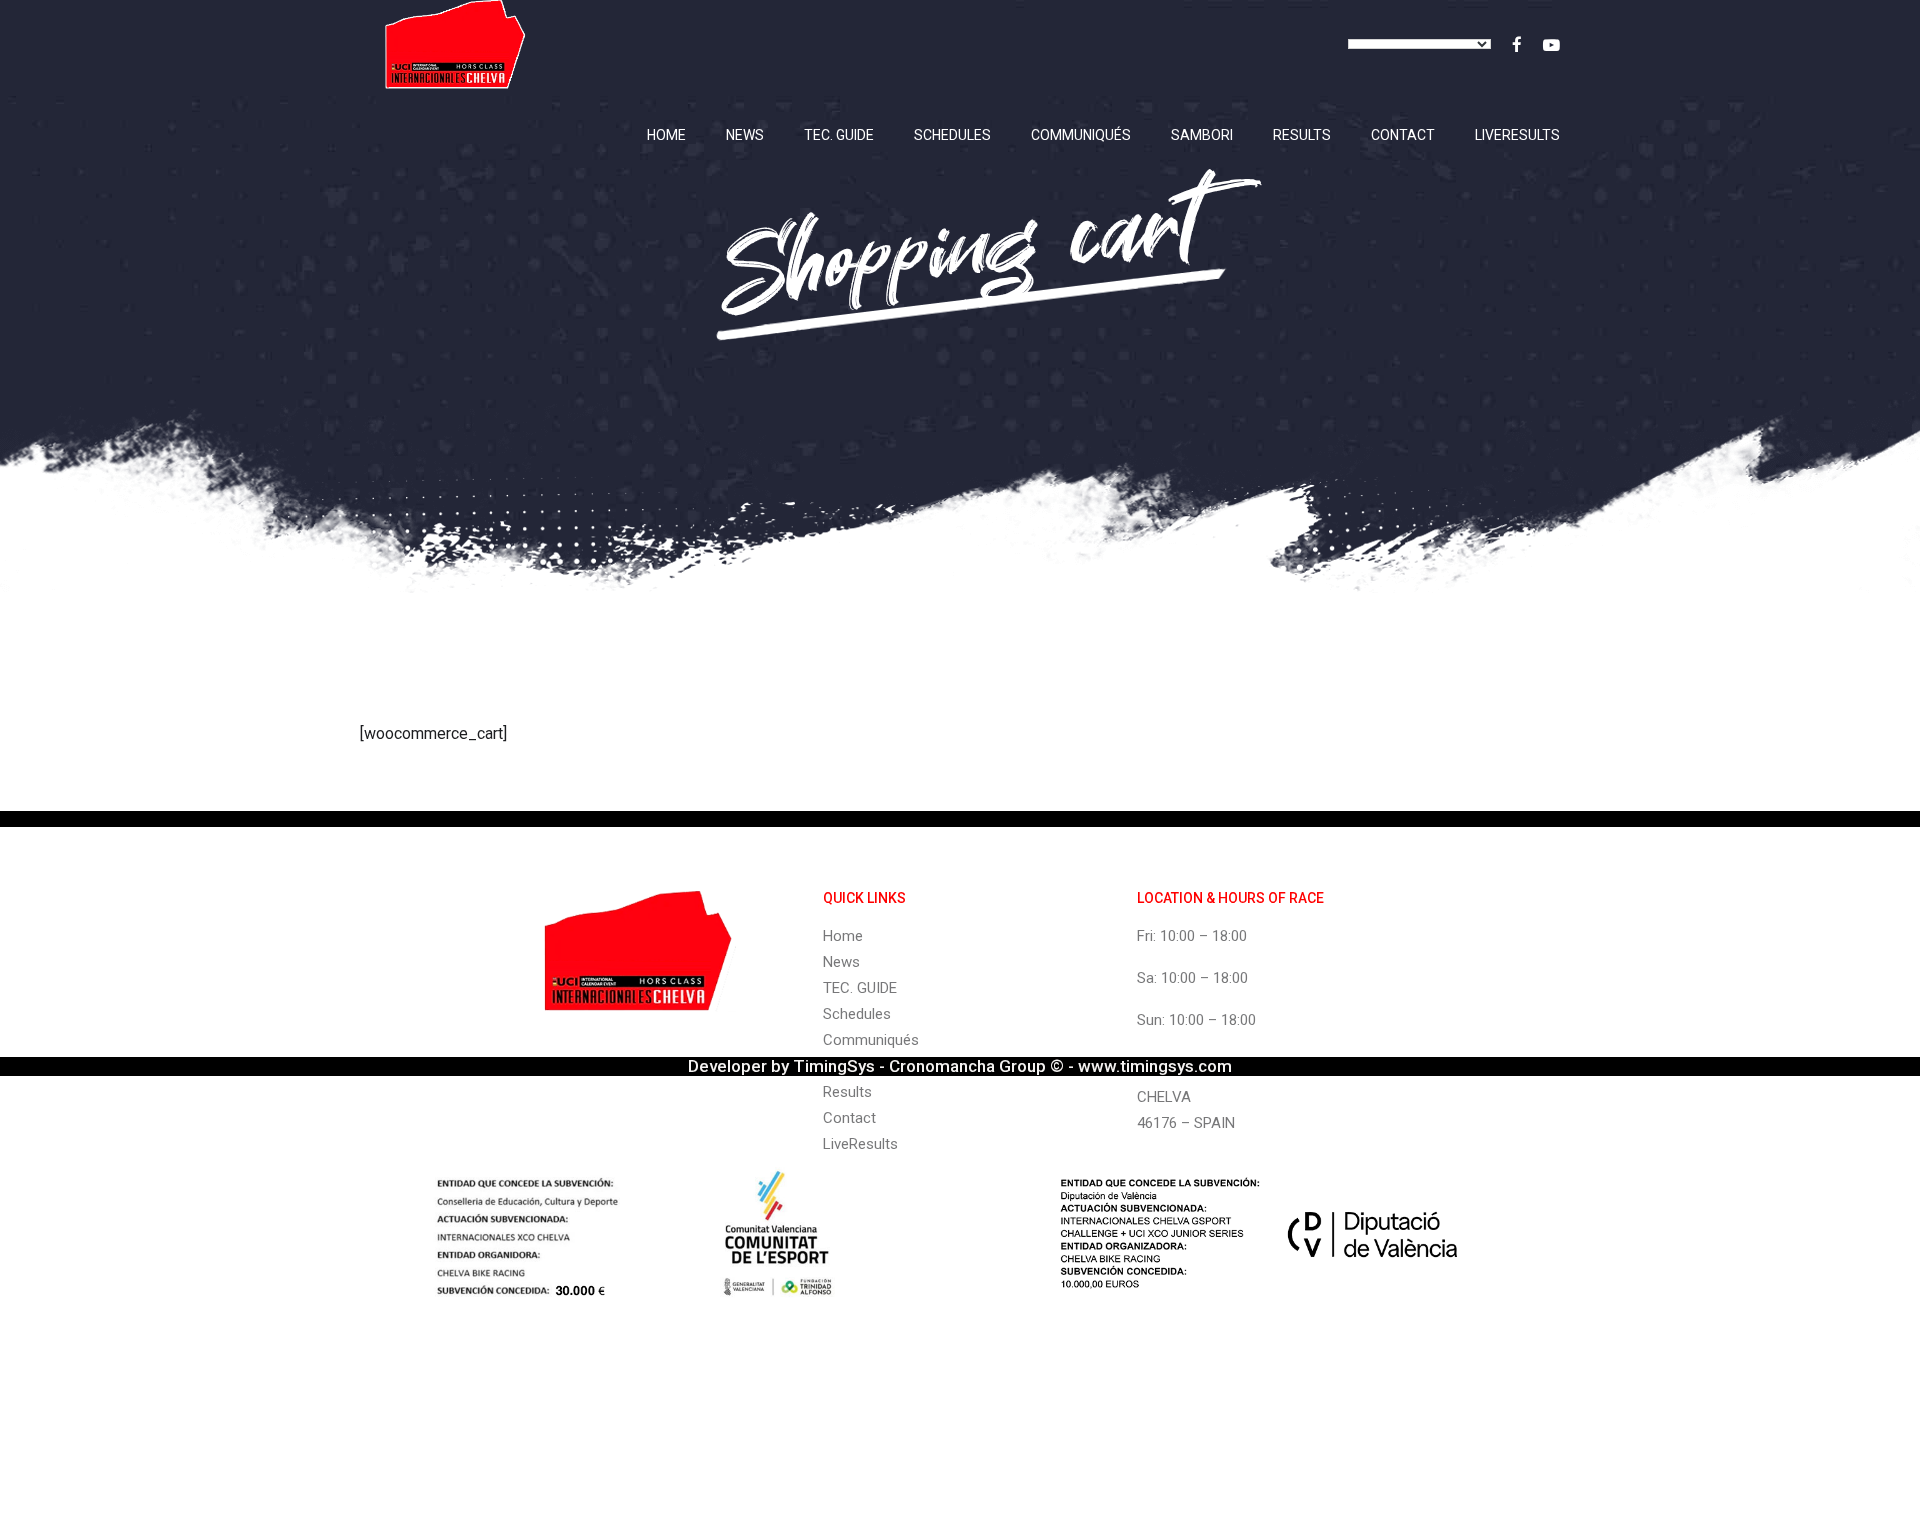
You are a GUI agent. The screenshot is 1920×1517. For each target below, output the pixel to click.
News (745, 135)
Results (1302, 135)
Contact (1403, 135)
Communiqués (1081, 135)
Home (666, 135)
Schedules (952, 135)
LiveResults (1517, 135)
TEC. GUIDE (839, 135)
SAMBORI (1202, 135)
